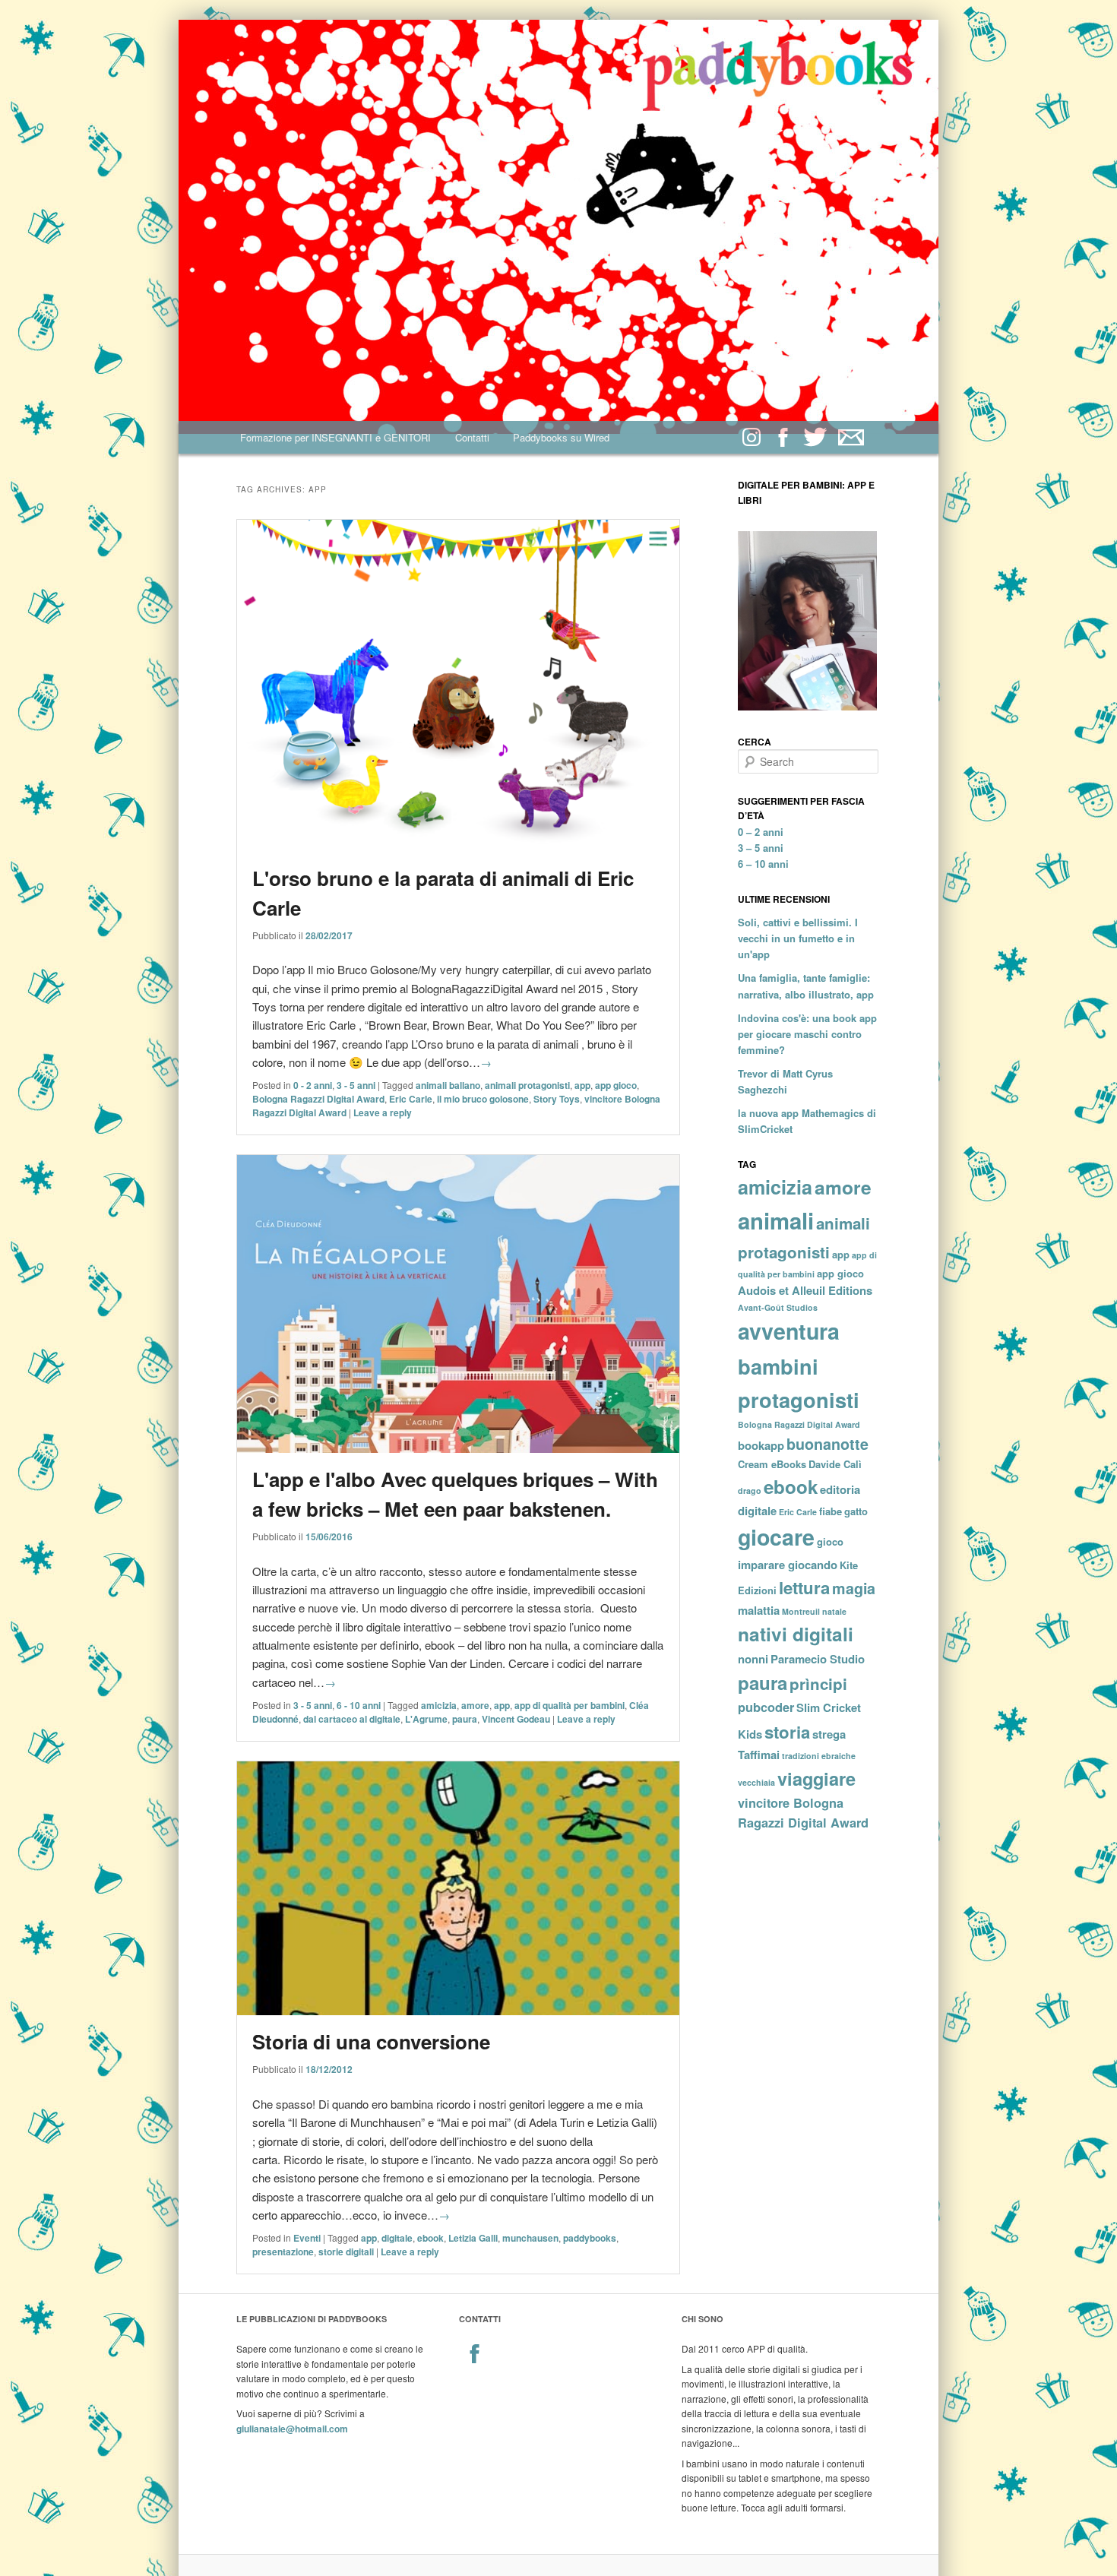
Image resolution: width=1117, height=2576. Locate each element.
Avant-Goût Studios (778, 1307)
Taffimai (759, 1755)
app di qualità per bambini (570, 1705)
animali (776, 1220)
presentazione (283, 2252)
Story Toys (557, 1099)
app (582, 1085)
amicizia (439, 1705)
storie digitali (346, 2252)
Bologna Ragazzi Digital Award (318, 1099)
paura (465, 1719)
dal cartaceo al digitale (352, 1719)
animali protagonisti (527, 1085)
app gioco (616, 1085)
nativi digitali (796, 1634)
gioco (830, 1541)
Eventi (307, 2238)
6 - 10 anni (359, 1705)
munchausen (530, 2238)
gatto (856, 1511)
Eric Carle (411, 1099)
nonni (753, 1659)
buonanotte (827, 1444)
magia (854, 1588)
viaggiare (816, 1778)
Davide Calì (835, 1464)
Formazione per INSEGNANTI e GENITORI (335, 437)
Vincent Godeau (516, 1719)
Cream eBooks (772, 1464)
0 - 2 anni (313, 1085)
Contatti (472, 437)
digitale (397, 2238)
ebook (430, 2238)
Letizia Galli (473, 2238)
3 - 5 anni (356, 1085)
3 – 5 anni (761, 848)
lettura (804, 1587)
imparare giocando (788, 1565)
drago (750, 1491)
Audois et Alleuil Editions (805, 1290)
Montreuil (801, 1611)
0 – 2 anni (761, 832)
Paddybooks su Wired (561, 437)
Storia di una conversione (371, 2041)
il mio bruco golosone (483, 1099)
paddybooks (590, 2238)
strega (829, 1734)
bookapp (761, 1445)
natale (834, 1611)
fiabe (831, 1511)
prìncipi (818, 1684)
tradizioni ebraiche (819, 1756)
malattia (759, 1610)
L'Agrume (426, 1719)
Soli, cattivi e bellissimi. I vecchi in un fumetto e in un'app (798, 938)
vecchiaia (756, 1782)
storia (787, 1732)
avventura (789, 1331)
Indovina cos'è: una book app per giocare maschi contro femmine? (807, 1034)
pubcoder (766, 1707)
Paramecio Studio (818, 1659)
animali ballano (448, 1085)
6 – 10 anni (763, 864)
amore (475, 1705)
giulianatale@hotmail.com (292, 2429)
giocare (776, 1537)
